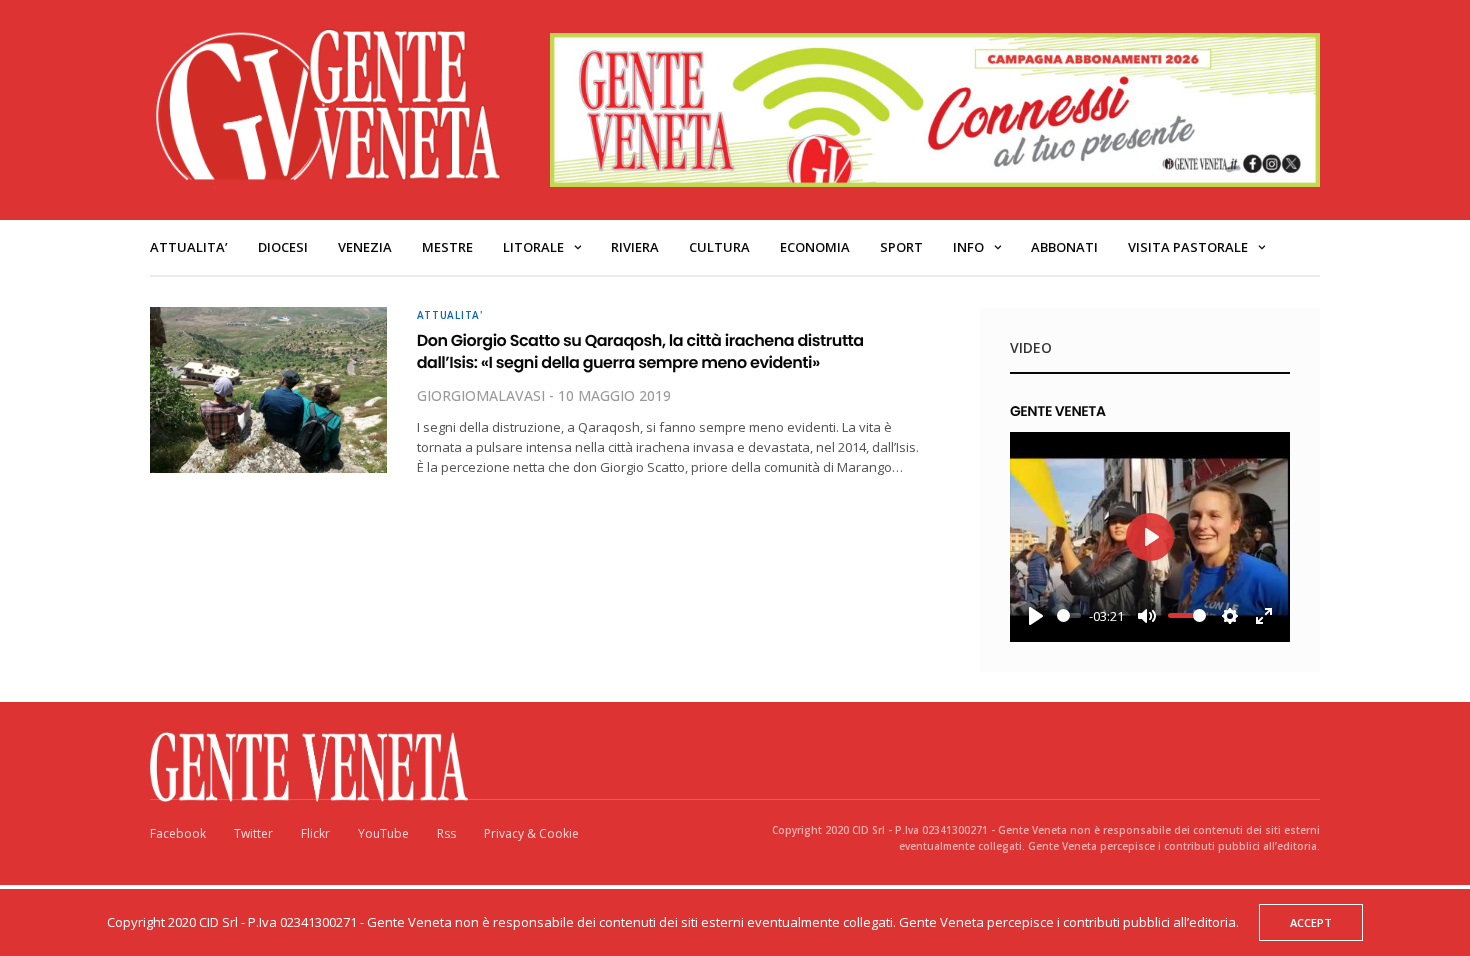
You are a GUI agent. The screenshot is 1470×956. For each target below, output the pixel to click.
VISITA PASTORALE (1188, 247)
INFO (968, 247)
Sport (901, 247)
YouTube (383, 833)
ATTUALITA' (450, 315)
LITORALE (533, 247)
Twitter (253, 833)
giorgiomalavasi (481, 395)
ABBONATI (1064, 247)
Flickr (315, 833)
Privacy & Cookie (531, 833)
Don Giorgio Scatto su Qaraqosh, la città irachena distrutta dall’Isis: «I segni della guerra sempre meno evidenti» (640, 351)
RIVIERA (635, 247)
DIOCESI (283, 247)
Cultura (719, 247)
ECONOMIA (815, 247)
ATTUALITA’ (189, 247)
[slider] (1069, 615)
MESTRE (447, 247)
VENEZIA (365, 247)
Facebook (178, 833)
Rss (446, 833)
